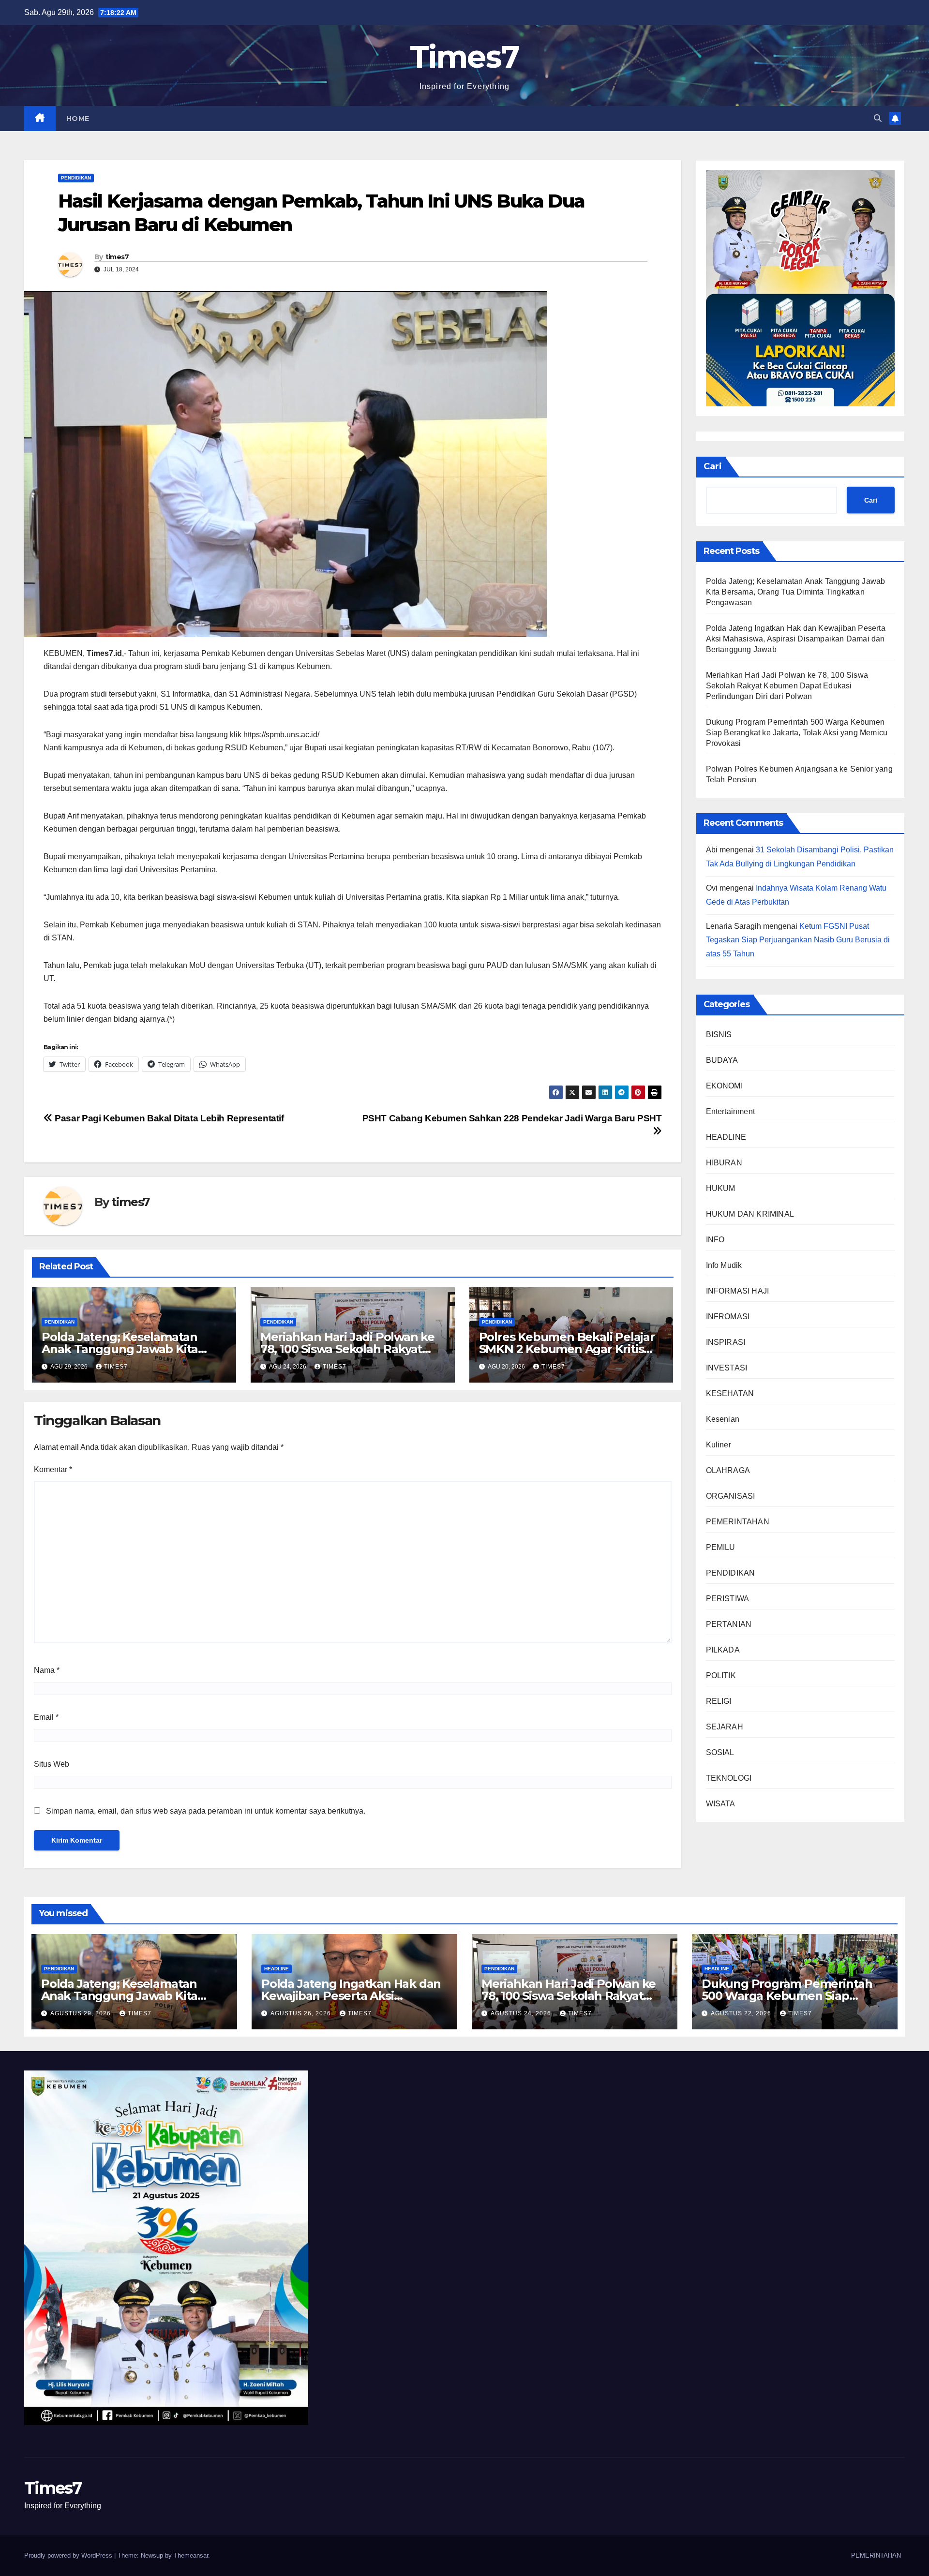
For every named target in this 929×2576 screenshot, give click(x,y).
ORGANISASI (731, 1496)
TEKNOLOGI (729, 1778)
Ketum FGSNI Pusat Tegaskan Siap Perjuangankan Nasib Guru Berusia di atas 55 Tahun (798, 940)
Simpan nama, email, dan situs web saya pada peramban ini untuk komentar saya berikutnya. (206, 1811)
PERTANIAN (729, 1624)
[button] (878, 118)
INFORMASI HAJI (738, 1291)
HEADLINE (726, 1137)
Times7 (465, 57)
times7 (117, 257)
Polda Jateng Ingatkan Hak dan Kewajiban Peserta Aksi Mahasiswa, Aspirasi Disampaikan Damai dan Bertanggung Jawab (796, 639)
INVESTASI (727, 1368)
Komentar (53, 1469)
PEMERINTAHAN (738, 1522)
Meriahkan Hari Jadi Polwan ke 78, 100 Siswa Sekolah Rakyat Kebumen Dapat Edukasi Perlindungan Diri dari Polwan (787, 686)
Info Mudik (724, 1265)
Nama (47, 1670)
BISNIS (719, 1035)
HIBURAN (724, 1163)
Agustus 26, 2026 (302, 2013)
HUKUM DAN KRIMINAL (750, 1214)
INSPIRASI (726, 1342)
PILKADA (723, 1650)
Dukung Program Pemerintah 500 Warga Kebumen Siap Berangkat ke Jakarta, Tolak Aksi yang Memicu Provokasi (797, 733)
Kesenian (723, 1419)
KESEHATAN (730, 1393)
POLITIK (721, 1675)
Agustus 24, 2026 (522, 2013)
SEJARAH (725, 1727)
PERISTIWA (728, 1599)
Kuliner (719, 1445)
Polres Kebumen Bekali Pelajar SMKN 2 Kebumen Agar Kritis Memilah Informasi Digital (567, 1349)
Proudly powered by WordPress (69, 2555)
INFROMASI (728, 1317)
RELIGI (719, 1701)
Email (46, 1717)
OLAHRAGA (728, 1470)
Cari (713, 466)
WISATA (721, 1804)
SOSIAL (720, 1752)
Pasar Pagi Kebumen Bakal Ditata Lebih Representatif (168, 1118)
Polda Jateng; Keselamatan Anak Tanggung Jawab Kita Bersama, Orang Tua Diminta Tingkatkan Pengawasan (796, 592)
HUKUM (721, 1188)
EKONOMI (724, 1086)
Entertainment (731, 1111)
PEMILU (721, 1547)
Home (78, 119)
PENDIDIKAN (76, 178)
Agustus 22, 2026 (742, 2013)
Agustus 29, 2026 (82, 2013)
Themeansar (191, 2555)
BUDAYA (722, 1060)
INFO (715, 1240)
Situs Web (52, 1764)
